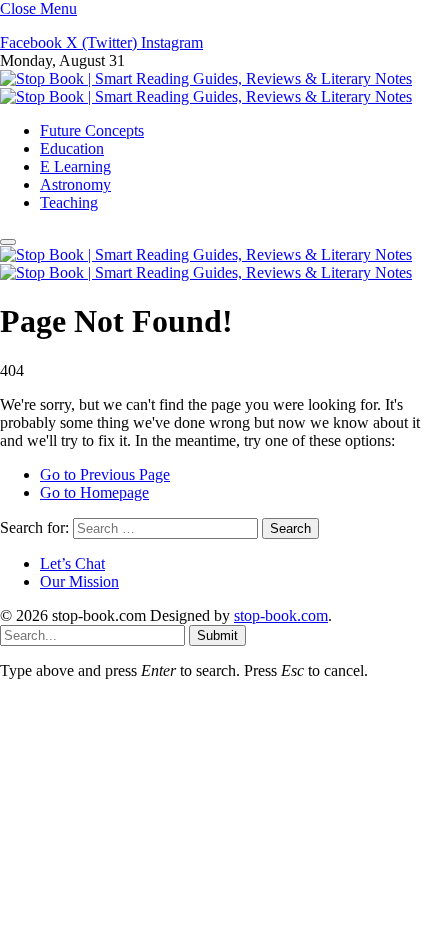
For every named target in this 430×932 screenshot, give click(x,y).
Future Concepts (92, 130)
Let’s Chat (72, 563)
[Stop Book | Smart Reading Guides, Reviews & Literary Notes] (206, 87)
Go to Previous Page (105, 474)
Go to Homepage (94, 492)
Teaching (69, 202)
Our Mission (79, 581)
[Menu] (8, 242)
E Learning (75, 166)
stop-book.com (281, 615)
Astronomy (75, 184)
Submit (217, 635)
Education (72, 148)
